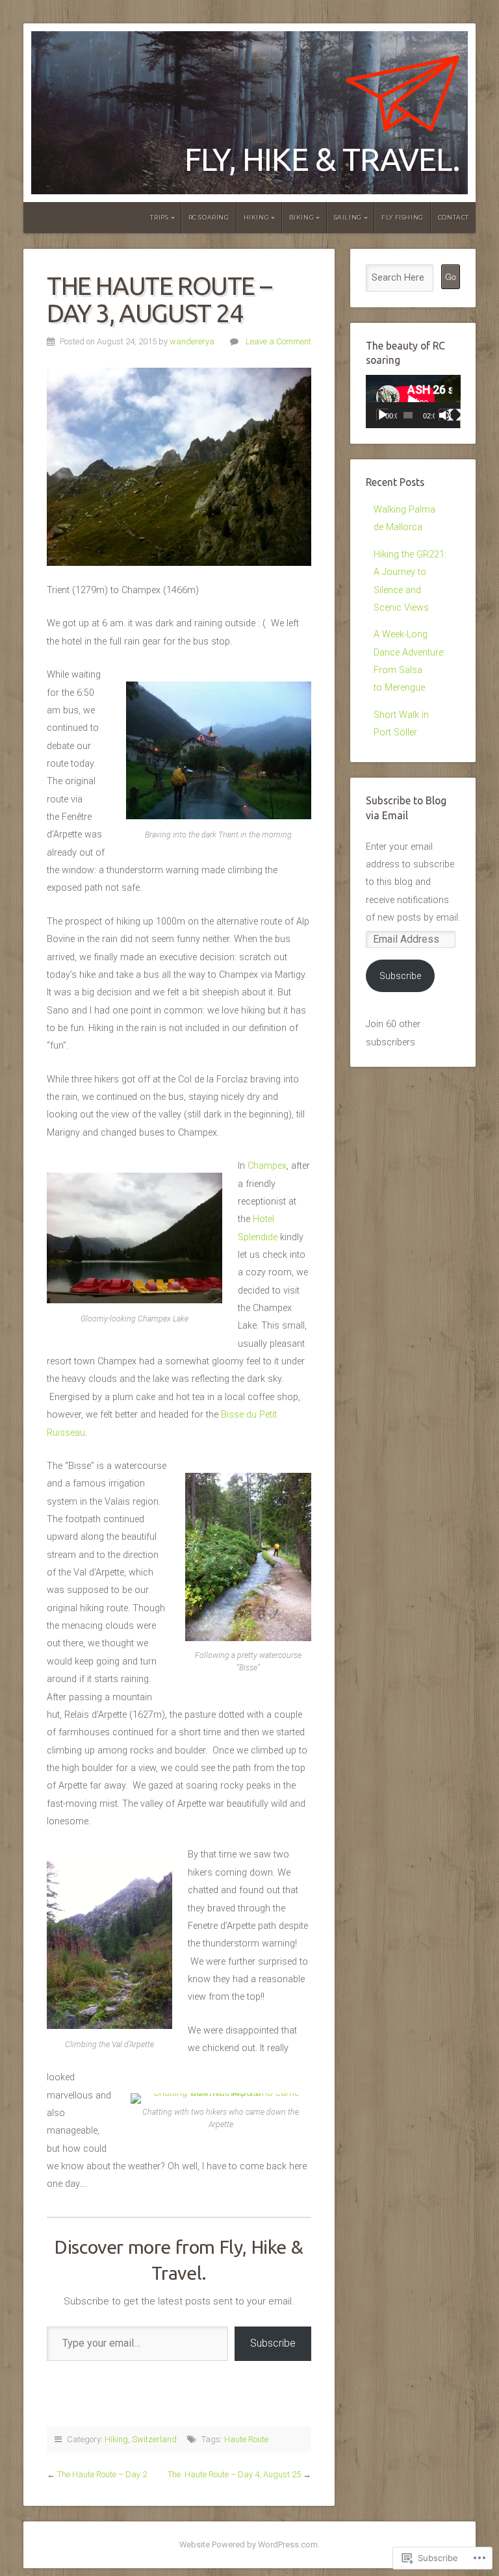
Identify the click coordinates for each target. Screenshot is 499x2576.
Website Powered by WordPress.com (249, 2544)
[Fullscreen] (455, 415)
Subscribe (273, 2343)
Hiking (257, 217)
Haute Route (246, 2439)
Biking (302, 217)
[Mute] (445, 415)
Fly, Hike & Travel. (322, 159)
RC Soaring (209, 217)
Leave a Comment (278, 341)
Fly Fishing (403, 217)
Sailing (348, 217)
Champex (267, 1166)
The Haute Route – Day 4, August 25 (234, 2474)
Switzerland (154, 2439)
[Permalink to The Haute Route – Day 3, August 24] (179, 467)
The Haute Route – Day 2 (102, 2474)
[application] (413, 402)
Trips (159, 217)
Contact (454, 217)
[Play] (383, 415)
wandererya (192, 341)
